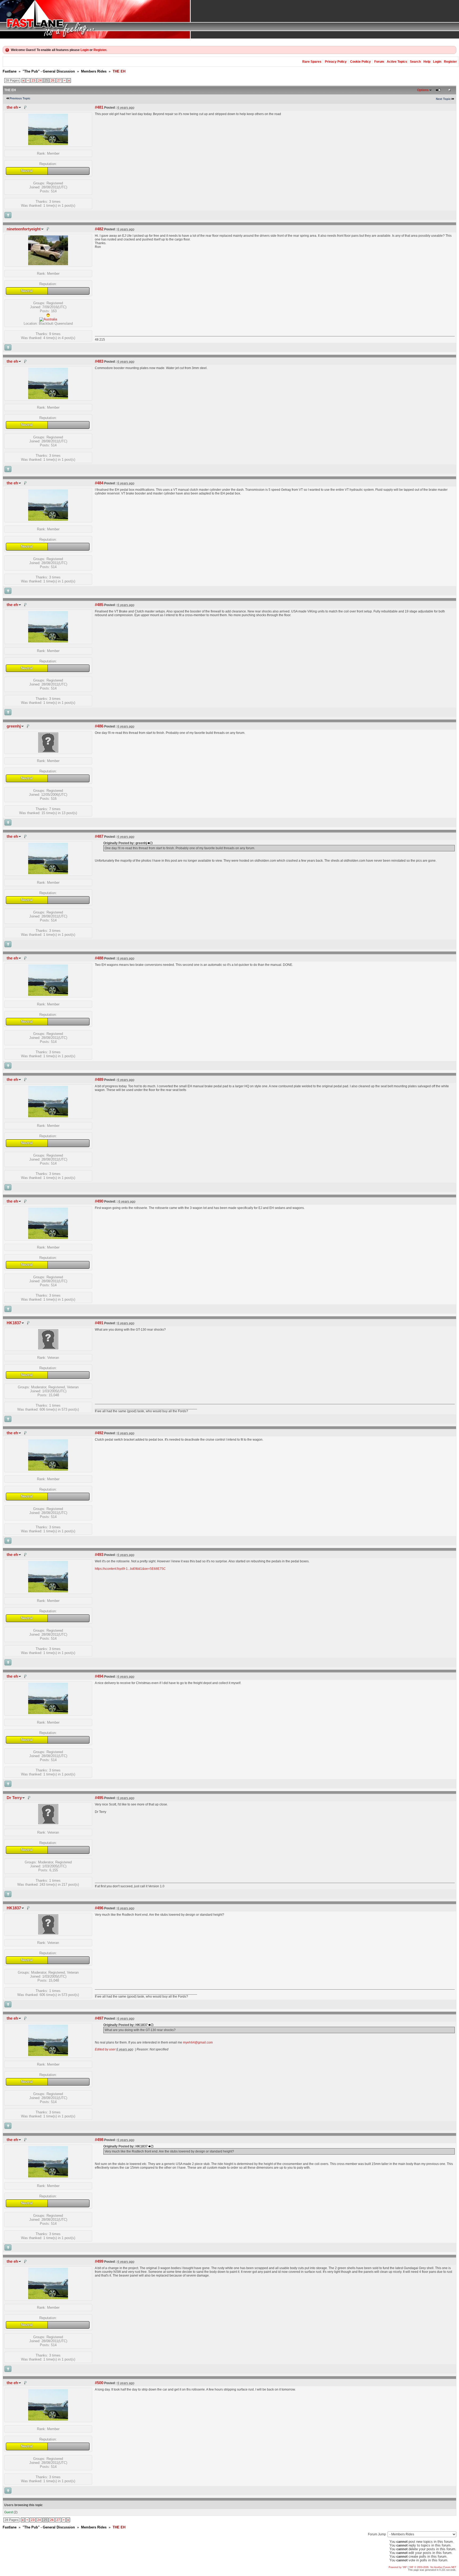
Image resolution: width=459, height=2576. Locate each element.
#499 (99, 2261)
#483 (99, 361)
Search (415, 62)
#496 (99, 1908)
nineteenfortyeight (24, 229)
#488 (99, 958)
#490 (99, 1201)
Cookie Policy (360, 62)
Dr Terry (14, 1798)
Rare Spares (312, 62)
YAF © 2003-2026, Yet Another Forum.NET (433, 2567)
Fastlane (10, 71)
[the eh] (48, 144)
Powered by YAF (398, 2567)
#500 (99, 2383)
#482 (99, 229)
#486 (99, 726)
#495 (99, 1798)
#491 (99, 1323)
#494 (99, 1676)
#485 (99, 605)
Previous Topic (20, 98)
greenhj (14, 726)
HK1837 (14, 1323)
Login (85, 50)
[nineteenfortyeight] (48, 264)
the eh (12, 107)
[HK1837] (48, 1348)
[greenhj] (48, 751)
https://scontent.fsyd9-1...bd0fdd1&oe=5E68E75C (130, 1569)
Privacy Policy (336, 62)
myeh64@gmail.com (198, 2042)
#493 (99, 1555)
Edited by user (105, 2049)
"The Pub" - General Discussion (49, 71)
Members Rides (94, 71)
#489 (99, 1080)
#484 (99, 483)
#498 (99, 2140)
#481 (99, 107)
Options (423, 90)
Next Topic (443, 99)
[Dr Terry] (48, 1823)
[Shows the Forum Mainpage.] (229, 19)
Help (427, 62)
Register (100, 50)
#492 (99, 1433)
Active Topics (397, 62)
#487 (99, 836)
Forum (379, 62)
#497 (99, 2018)
